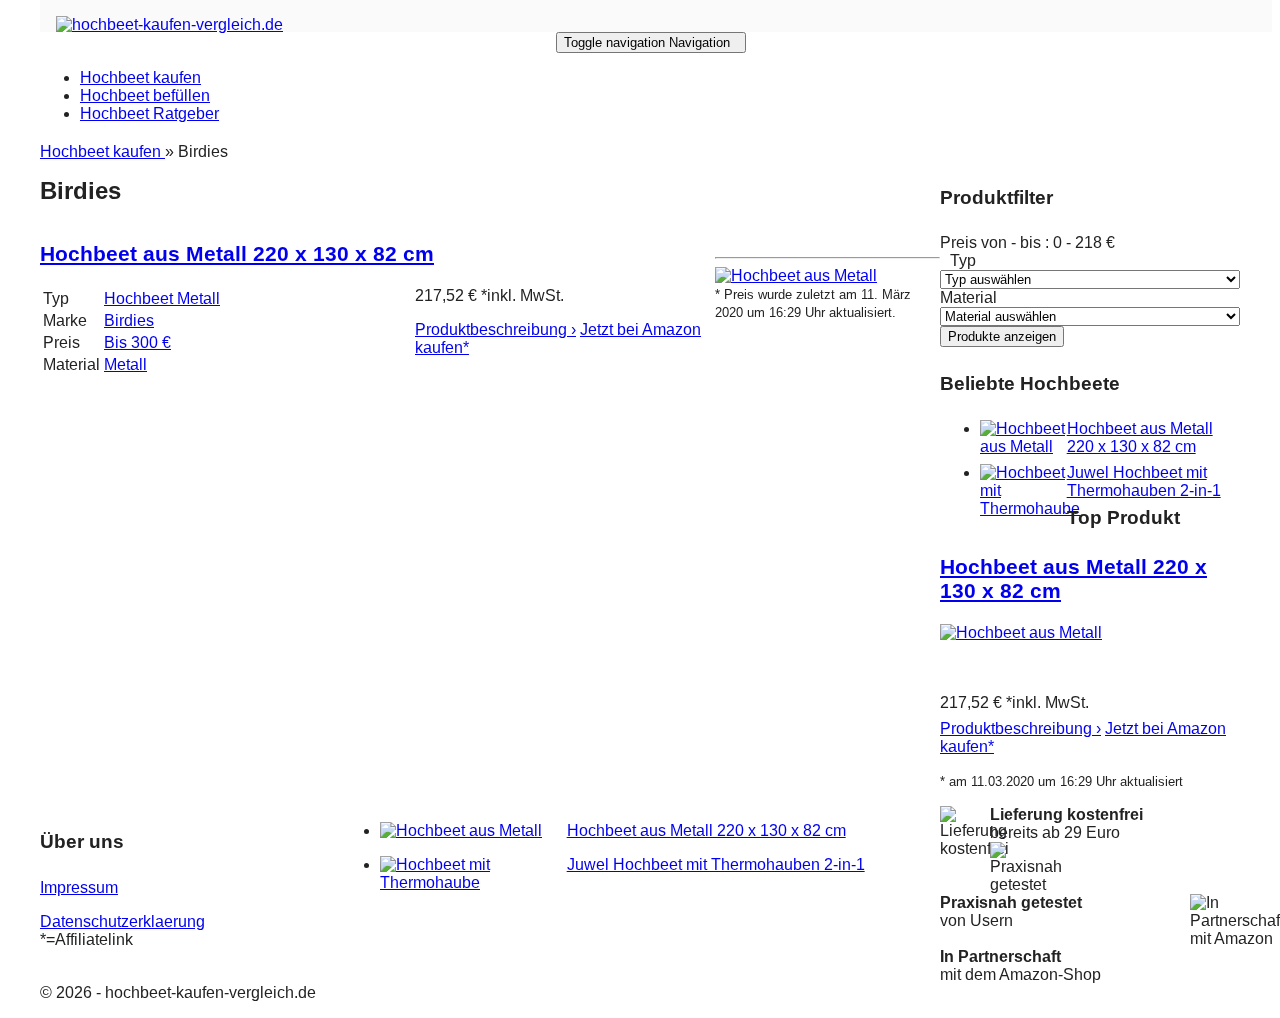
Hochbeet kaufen (140, 77)
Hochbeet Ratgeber (149, 113)
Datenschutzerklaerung (122, 921)
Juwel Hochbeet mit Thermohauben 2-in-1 (1144, 481)
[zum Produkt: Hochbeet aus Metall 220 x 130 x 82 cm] (796, 275)
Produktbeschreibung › (495, 329)
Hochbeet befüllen (145, 95)
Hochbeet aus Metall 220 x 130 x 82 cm (237, 253)
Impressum (79, 887)
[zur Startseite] (169, 24)
